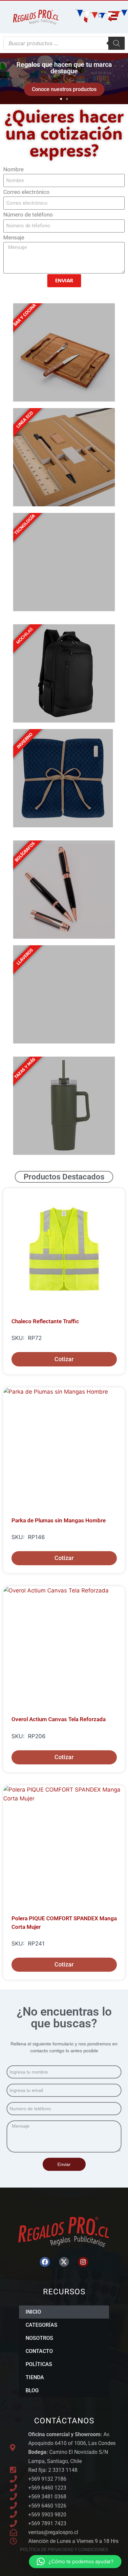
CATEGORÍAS (42, 2325)
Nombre (13, 169)
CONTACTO (39, 2351)
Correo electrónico (26, 192)
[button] (6, 79)
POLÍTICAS (39, 2364)
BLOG (32, 2390)
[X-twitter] (64, 2262)
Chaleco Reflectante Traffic (45, 1321)
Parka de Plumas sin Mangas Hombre (59, 1520)
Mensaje (14, 237)
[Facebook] (45, 2262)
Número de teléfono (28, 215)
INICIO (33, 2312)
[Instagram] (83, 2262)
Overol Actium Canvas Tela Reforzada (59, 1719)
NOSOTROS (39, 2338)
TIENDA (35, 2377)
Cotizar (64, 1359)
